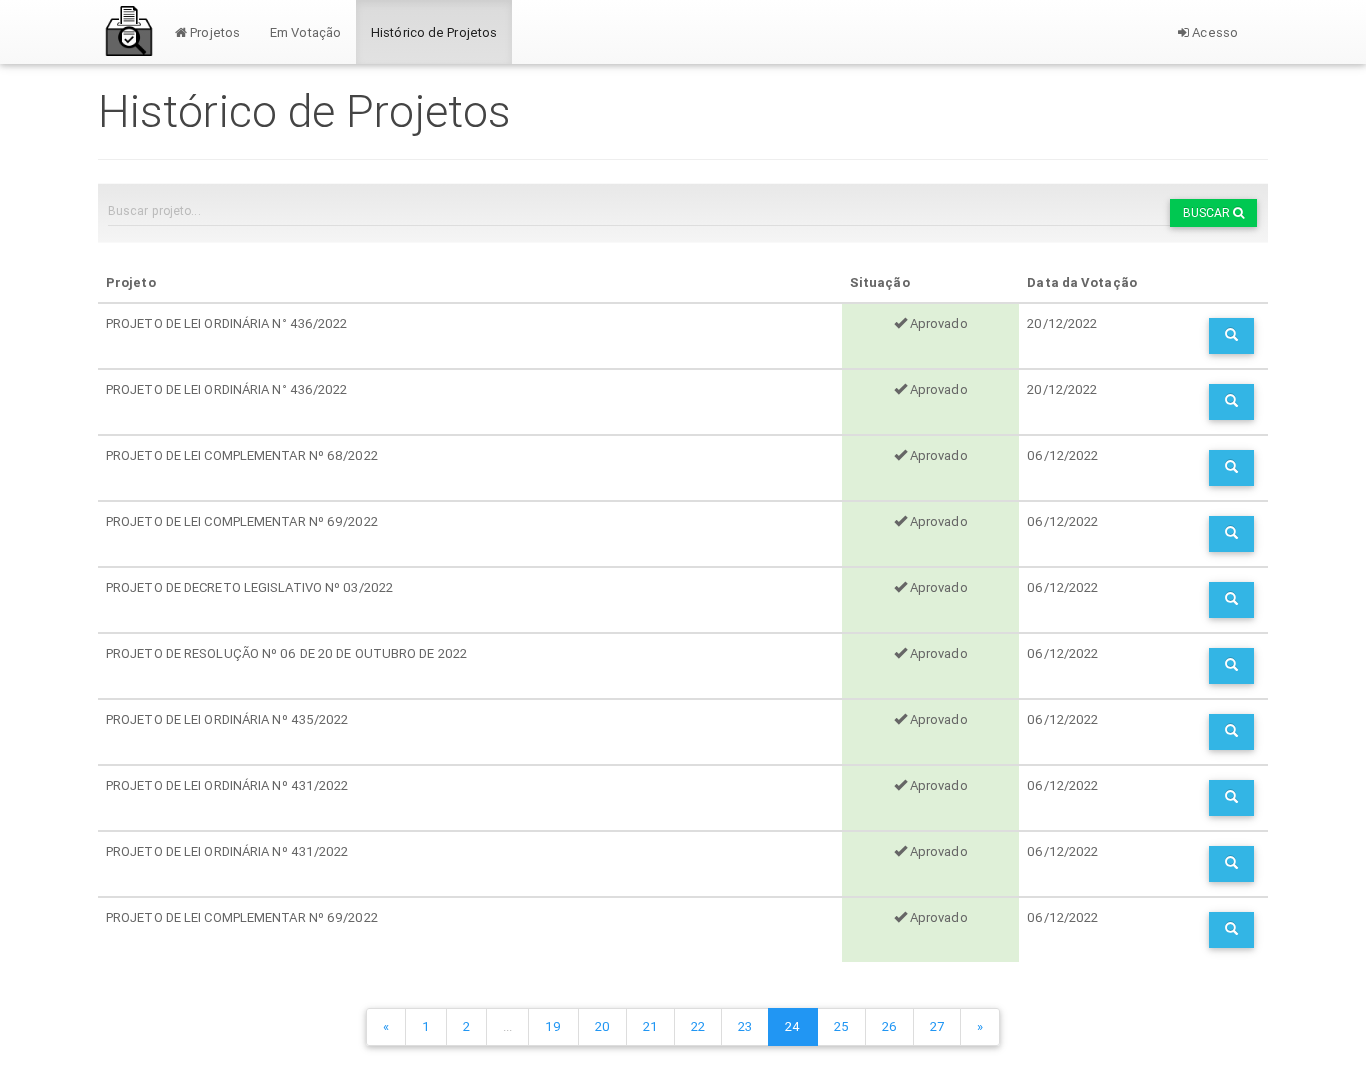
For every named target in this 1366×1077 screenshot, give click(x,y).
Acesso (1213, 32)
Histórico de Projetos (434, 32)
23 (745, 1026)
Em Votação (305, 32)
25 (841, 1026)
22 (698, 1026)
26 (889, 1026)
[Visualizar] (1231, 336)
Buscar (1208, 212)
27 (937, 1026)
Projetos (213, 32)
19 (553, 1026)
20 (602, 1026)
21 (650, 1026)
